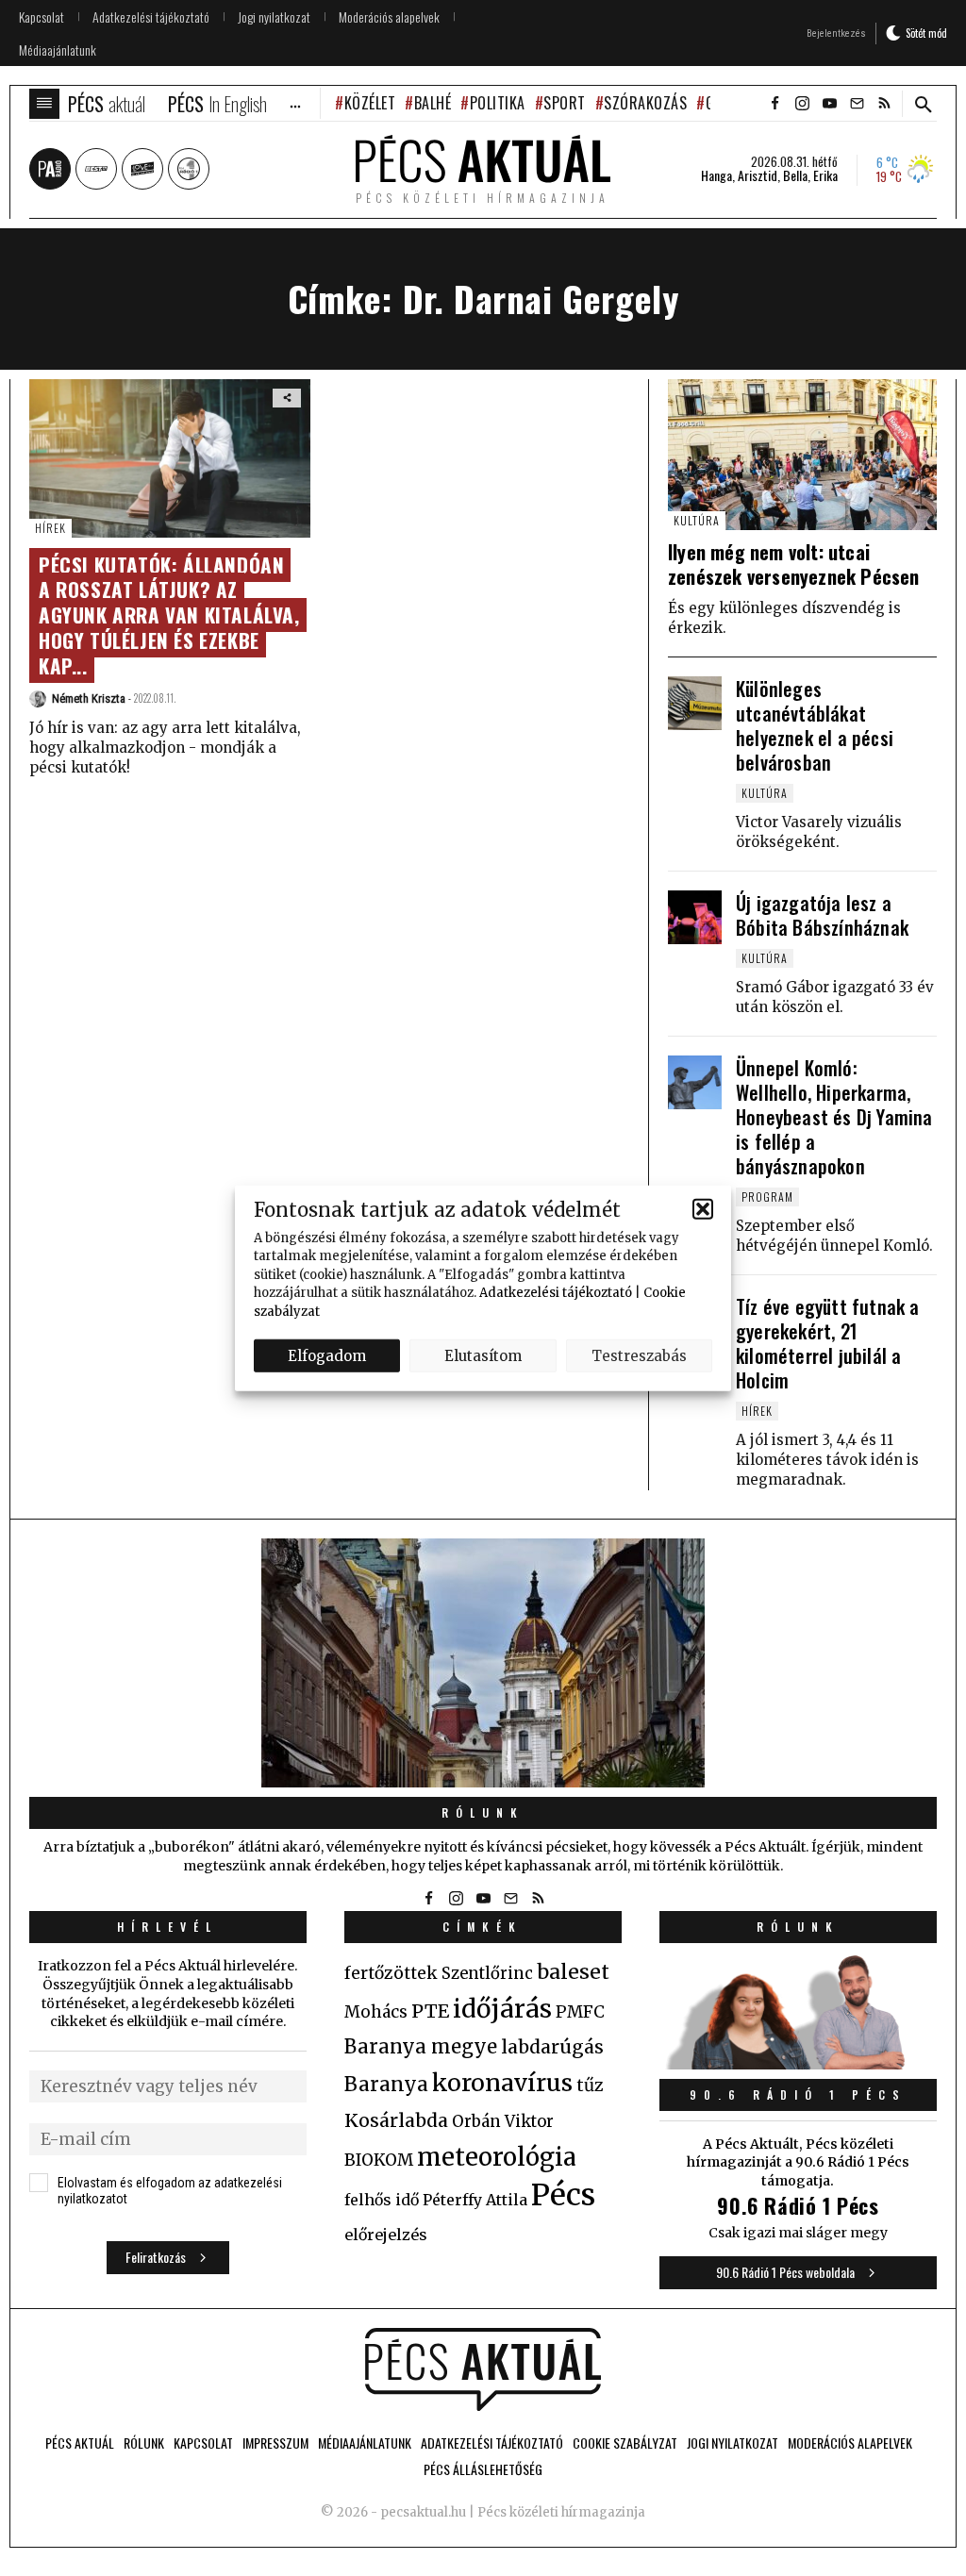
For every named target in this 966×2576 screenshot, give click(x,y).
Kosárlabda (396, 2120)
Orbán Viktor (503, 2122)
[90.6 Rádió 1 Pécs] (798, 2064)
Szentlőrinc (487, 1974)
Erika (825, 175)
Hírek (50, 528)
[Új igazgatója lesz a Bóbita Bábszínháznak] (695, 917)
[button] (703, 1209)
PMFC (580, 2012)
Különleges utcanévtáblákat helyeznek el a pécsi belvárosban (815, 725)
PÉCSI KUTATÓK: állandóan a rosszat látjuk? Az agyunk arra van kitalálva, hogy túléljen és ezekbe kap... (169, 615)
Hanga (716, 175)
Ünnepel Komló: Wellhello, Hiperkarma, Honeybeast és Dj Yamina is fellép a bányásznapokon (834, 1117)
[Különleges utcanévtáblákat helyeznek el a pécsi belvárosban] (695, 703)
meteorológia (497, 2157)
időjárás (502, 2009)
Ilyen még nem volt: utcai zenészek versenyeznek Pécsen (794, 564)
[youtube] (829, 104)
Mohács (376, 2012)
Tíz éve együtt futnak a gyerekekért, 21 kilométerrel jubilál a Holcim (828, 1343)
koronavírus (502, 2083)
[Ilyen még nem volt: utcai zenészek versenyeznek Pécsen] (802, 455)
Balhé (433, 103)
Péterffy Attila (475, 2200)
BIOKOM (379, 2160)
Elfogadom (327, 1355)
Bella (795, 175)
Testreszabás (639, 1355)
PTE (430, 2011)
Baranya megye (421, 2047)
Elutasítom (483, 1355)
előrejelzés (386, 2235)
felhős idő (382, 2200)
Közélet (370, 103)
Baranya (386, 2085)
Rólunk (483, 1812)
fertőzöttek (391, 1973)
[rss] (884, 104)
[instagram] (802, 104)
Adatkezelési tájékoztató (556, 1293)
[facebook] (774, 104)
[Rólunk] (483, 1663)
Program (767, 1197)
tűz (590, 2086)
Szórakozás (645, 103)
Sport (565, 103)
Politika (498, 103)
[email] (857, 104)
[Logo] (483, 2369)
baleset (573, 1972)
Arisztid (758, 175)
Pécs (563, 2195)
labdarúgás (552, 2047)
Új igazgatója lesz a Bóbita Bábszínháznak (822, 915)
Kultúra (697, 520)
